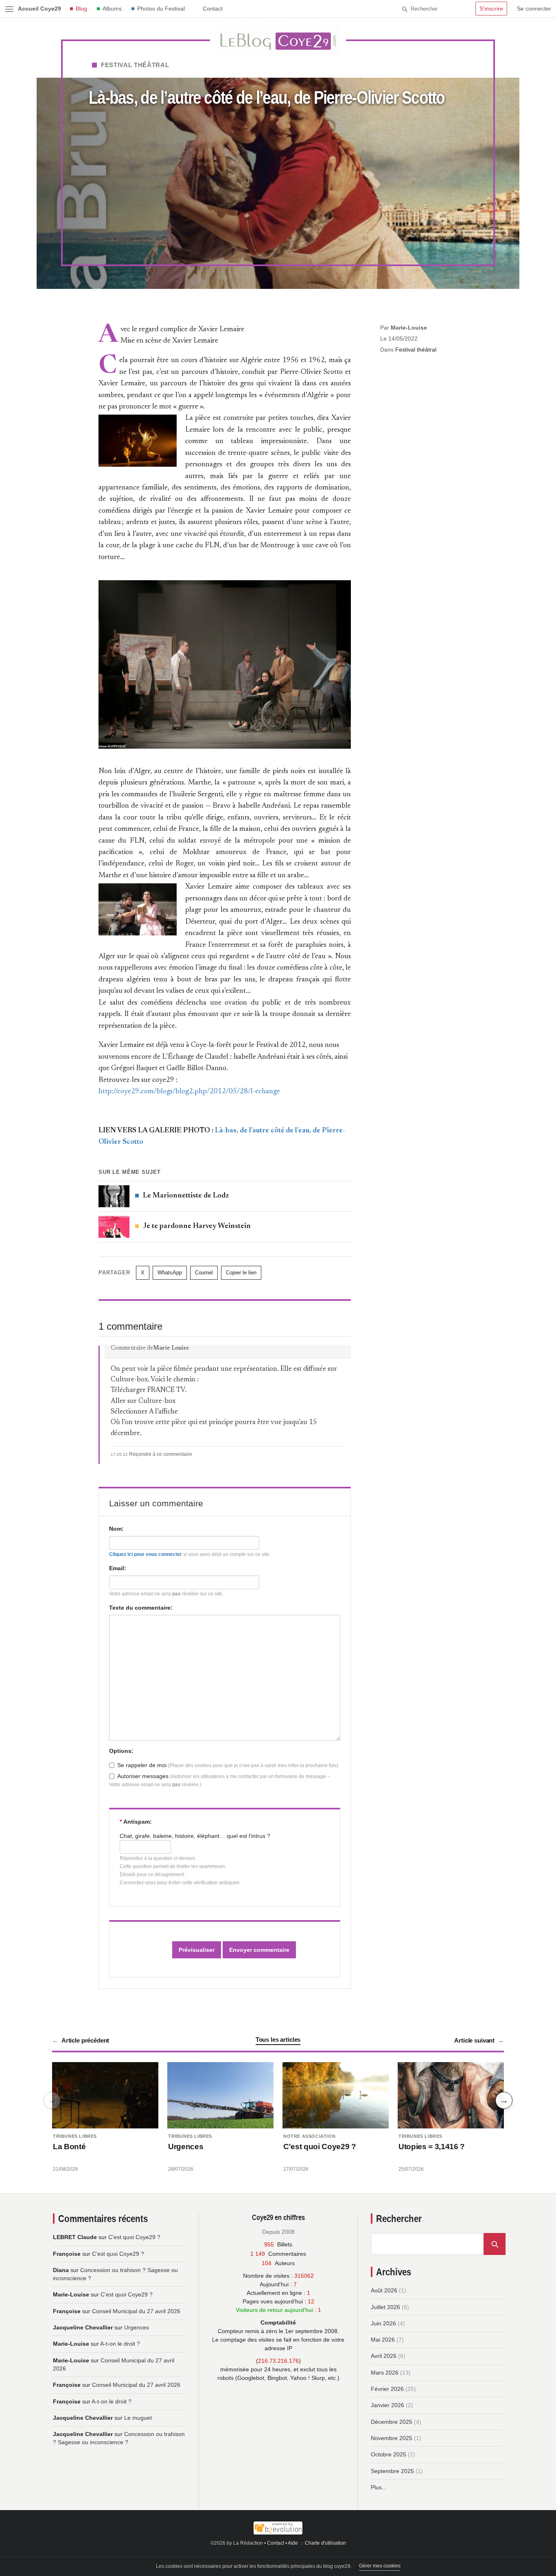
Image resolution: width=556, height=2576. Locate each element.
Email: (118, 1568)
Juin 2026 (383, 2323)
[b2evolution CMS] (278, 2528)
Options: (121, 1751)
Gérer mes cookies (380, 2566)
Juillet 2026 (385, 2307)
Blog (81, 9)
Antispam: (136, 1822)
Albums (112, 9)
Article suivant (474, 2040)
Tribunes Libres (75, 2136)
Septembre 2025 (392, 2471)
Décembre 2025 (392, 2422)
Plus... (379, 2487)
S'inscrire (491, 9)
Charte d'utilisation (325, 2543)
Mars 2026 (385, 2373)
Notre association (309, 2136)
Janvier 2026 (387, 2405)
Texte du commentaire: (141, 1608)
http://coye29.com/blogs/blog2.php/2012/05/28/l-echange (189, 1092)
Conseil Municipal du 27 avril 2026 (136, 2311)
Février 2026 (387, 2389)
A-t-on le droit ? (120, 2344)
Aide (293, 2543)
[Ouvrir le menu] (9, 9)
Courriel (204, 1273)
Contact (213, 9)
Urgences (186, 2147)
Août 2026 (384, 2290)
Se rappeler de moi (142, 1765)
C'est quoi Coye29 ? (320, 2147)
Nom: (116, 1529)
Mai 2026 (383, 2340)
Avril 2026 (384, 2356)
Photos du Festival (161, 9)
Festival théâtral (135, 65)
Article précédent (85, 2040)
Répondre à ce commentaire (161, 1454)
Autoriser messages (143, 1776)
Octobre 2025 (389, 2454)
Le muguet (138, 2418)
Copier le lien (241, 1273)
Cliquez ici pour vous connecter (146, 1554)
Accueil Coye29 (39, 9)
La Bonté (69, 2147)
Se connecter (534, 9)
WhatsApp (170, 1273)
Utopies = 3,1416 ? (432, 2147)
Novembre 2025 (392, 2438)
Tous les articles (278, 2040)
